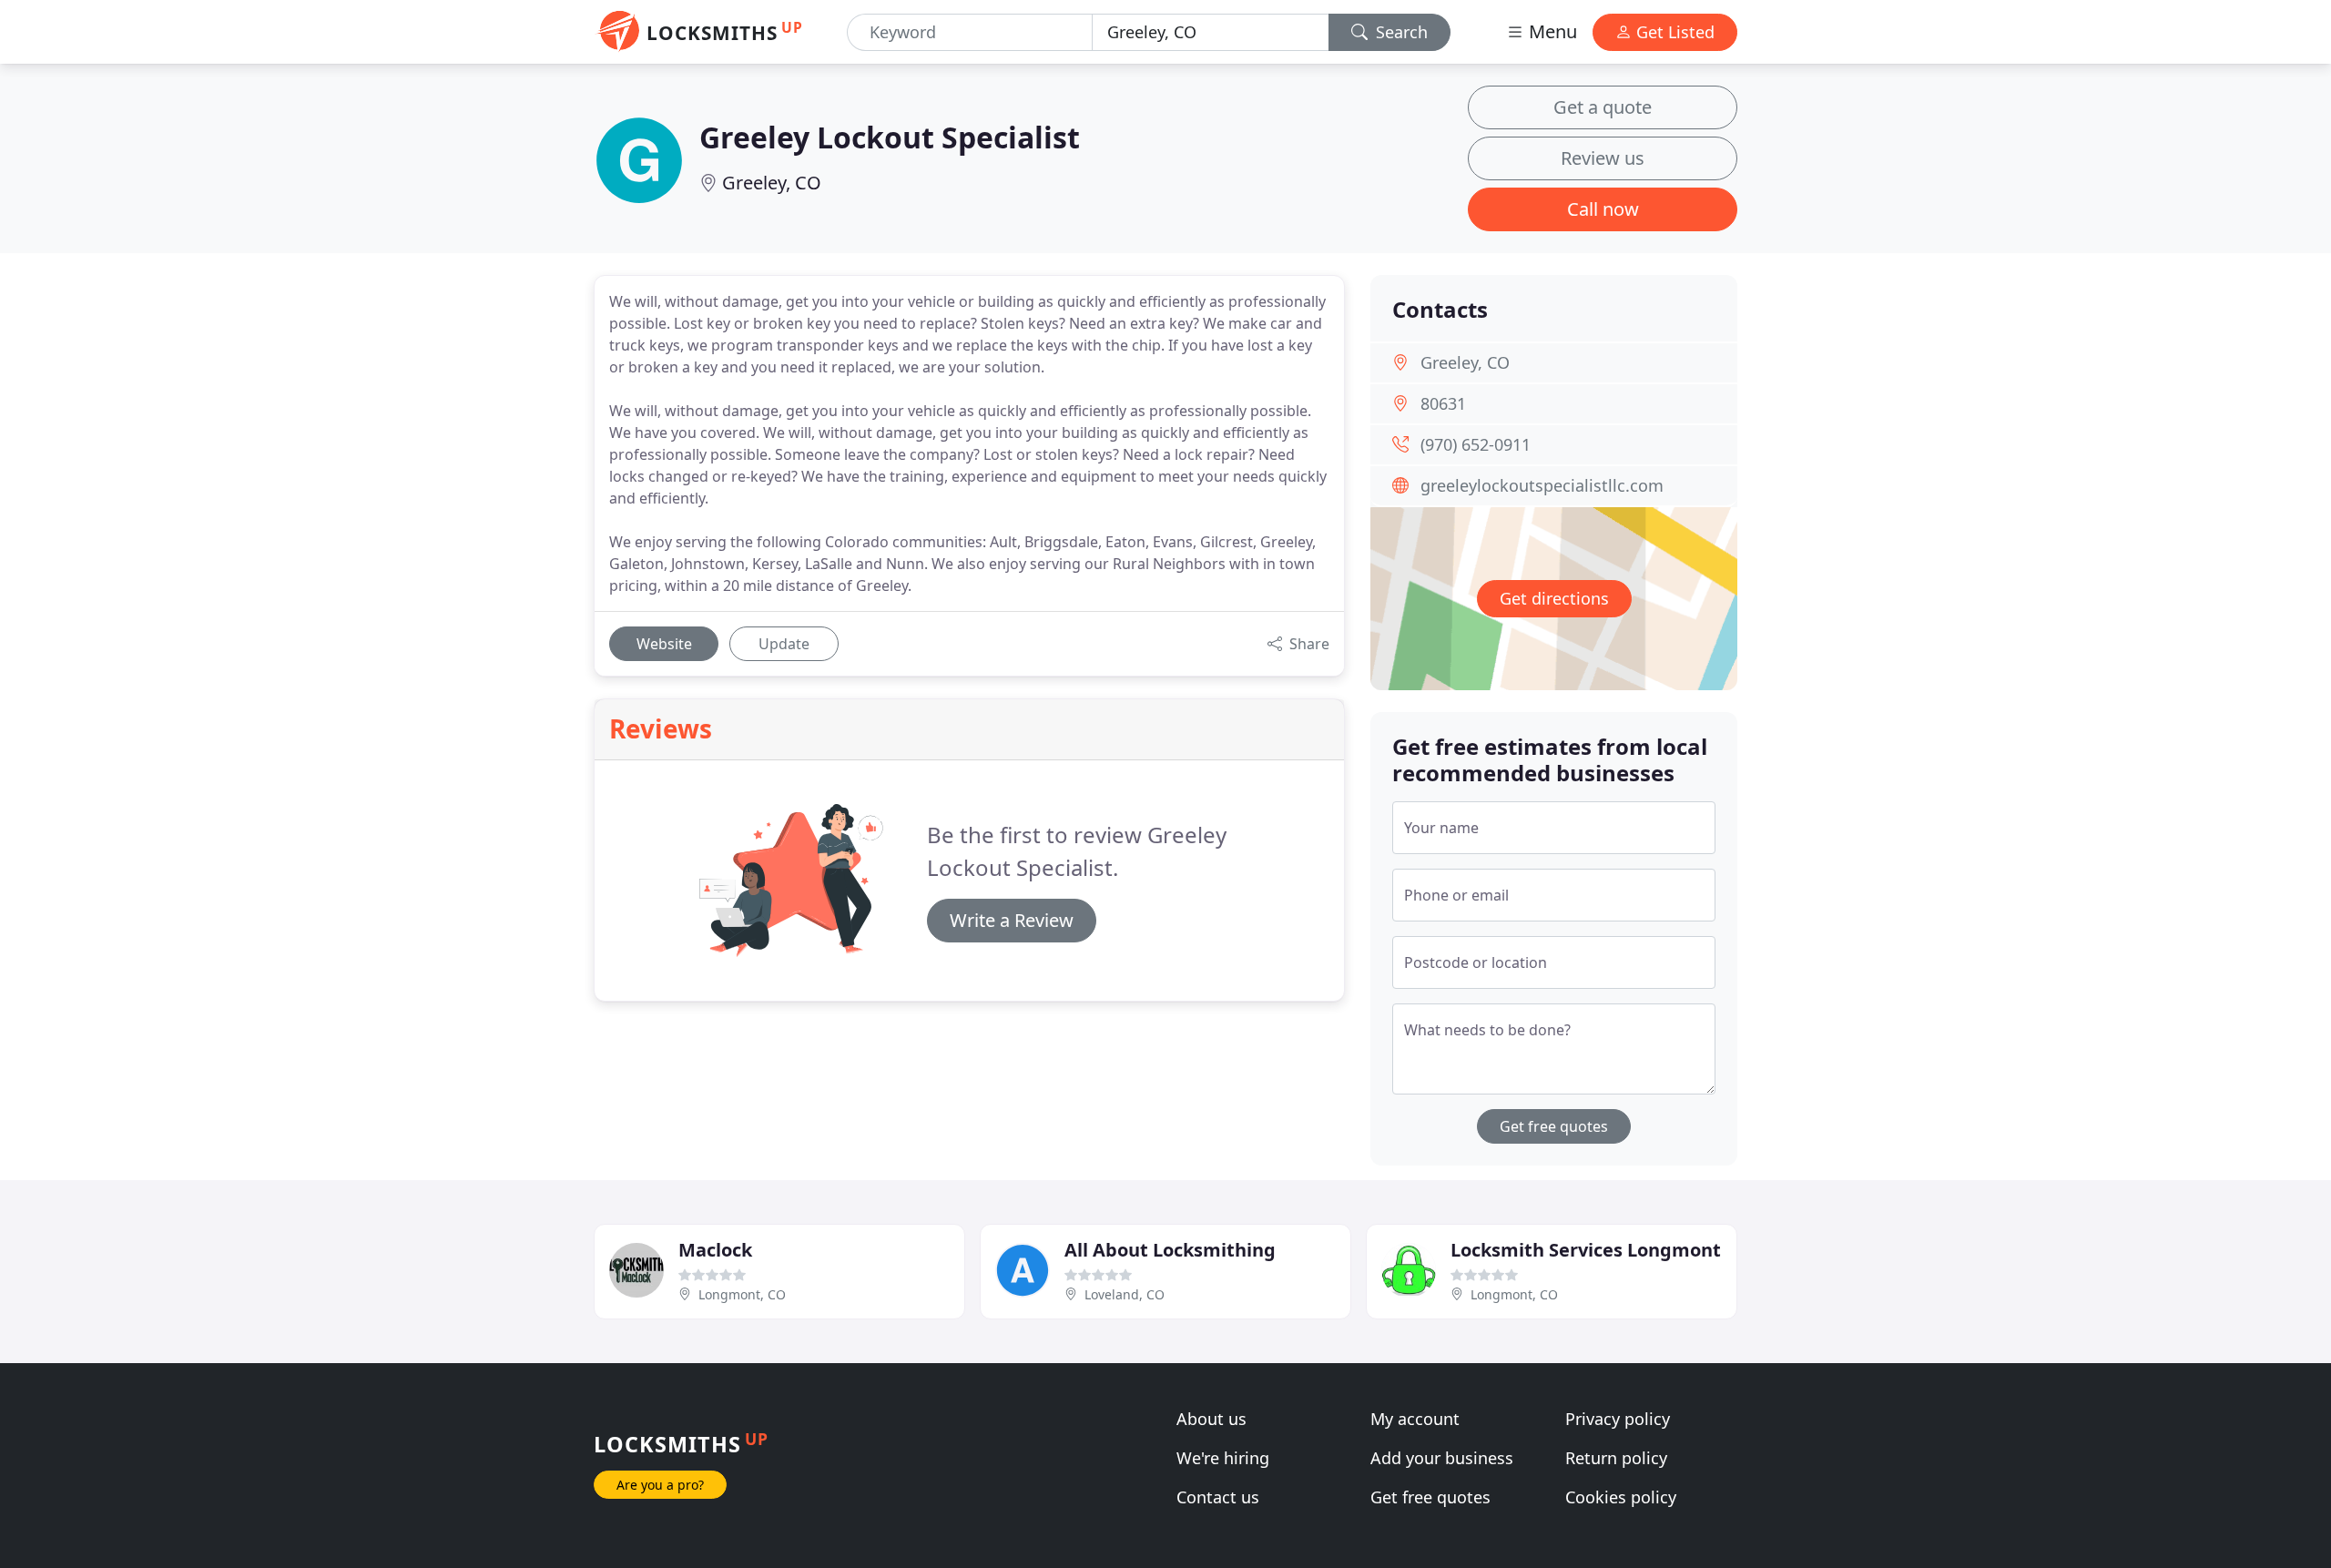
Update (784, 644)
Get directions (1554, 598)
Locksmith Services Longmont (1586, 1250)
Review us (1603, 158)
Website (664, 644)
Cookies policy (1621, 1497)
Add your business (1442, 1458)
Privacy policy (1618, 1419)
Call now (1603, 209)
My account (1415, 1419)
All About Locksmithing (1170, 1250)
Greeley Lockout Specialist (890, 137)
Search (1400, 32)
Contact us (1218, 1497)
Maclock (715, 1250)
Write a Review (1012, 920)
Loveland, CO (1125, 1294)
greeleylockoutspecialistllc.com (1542, 485)
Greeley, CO (772, 183)
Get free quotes (1554, 1126)
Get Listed (1673, 32)
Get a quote (1603, 107)
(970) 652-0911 (1476, 444)
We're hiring (1223, 1458)
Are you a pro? (660, 1485)
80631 (1443, 403)
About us (1211, 1419)
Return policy (1616, 1458)
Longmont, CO (742, 1294)
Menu (1551, 31)
